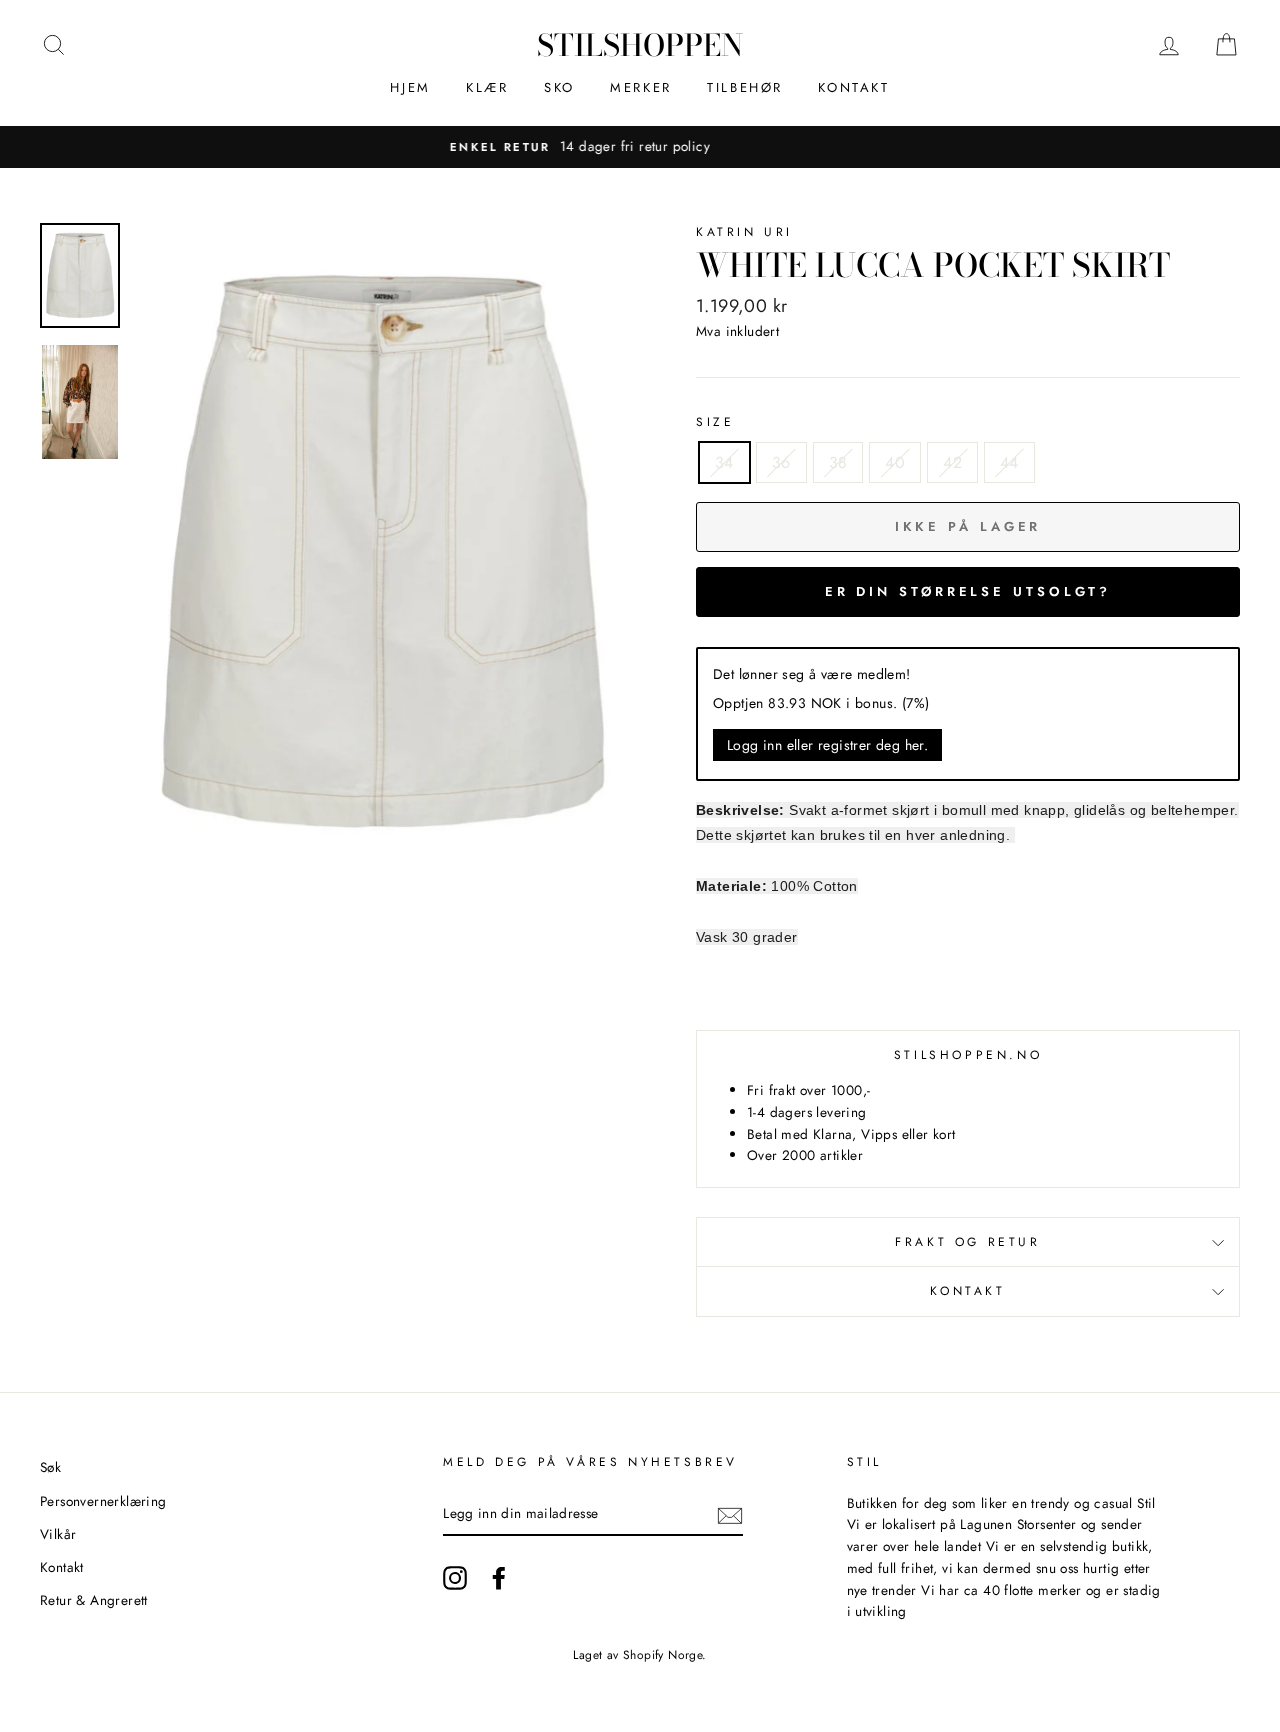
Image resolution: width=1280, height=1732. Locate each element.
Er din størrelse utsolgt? (968, 591)
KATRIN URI (744, 232)
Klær (487, 87)
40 (895, 462)
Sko (559, 87)
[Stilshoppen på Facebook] (499, 1578)
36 (781, 462)
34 (724, 462)
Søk (50, 1467)
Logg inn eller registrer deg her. (827, 745)
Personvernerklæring (103, 1501)
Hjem (410, 87)
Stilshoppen (640, 45)
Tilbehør (745, 87)
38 (838, 462)
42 (952, 462)
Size (715, 422)
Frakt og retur (967, 1242)
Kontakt (853, 87)
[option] (643, 147)
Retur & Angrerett (94, 1600)
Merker (641, 87)
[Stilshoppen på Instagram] (455, 1578)
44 (1009, 462)
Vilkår (58, 1534)
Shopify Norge (662, 1655)
